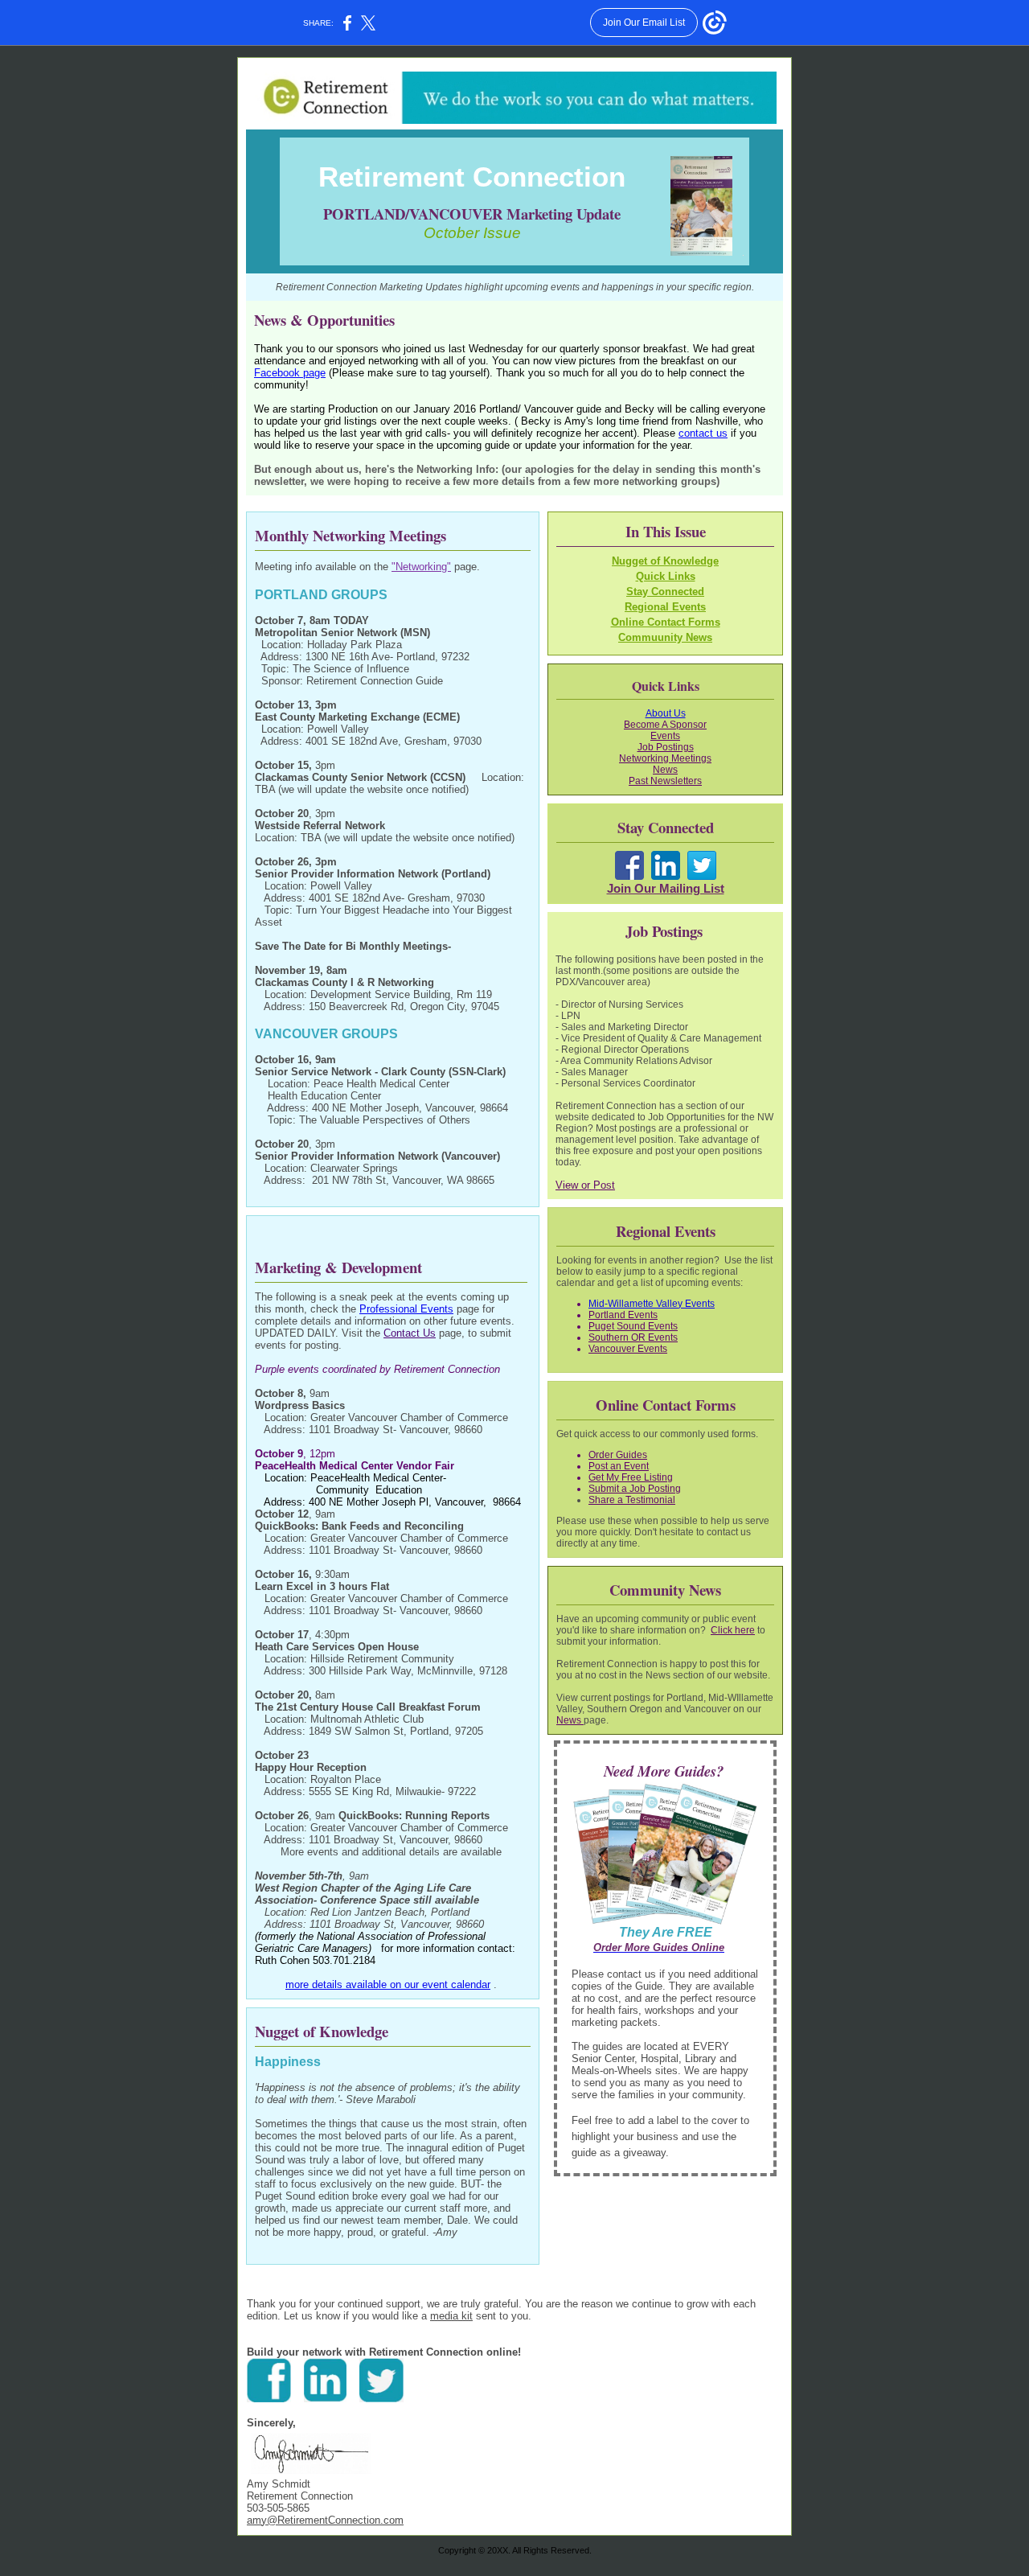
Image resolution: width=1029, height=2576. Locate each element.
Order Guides (618, 1455)
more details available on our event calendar (388, 1984)
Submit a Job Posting (635, 1489)
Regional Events (665, 607)
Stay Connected (665, 592)
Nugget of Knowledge (665, 561)
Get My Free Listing (631, 1477)
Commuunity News (665, 637)
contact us (703, 433)
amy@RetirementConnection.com (325, 2520)
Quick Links (666, 576)
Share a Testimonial (632, 1500)
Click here (733, 1630)
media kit (451, 2316)
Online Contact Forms (666, 622)
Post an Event (619, 1466)
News (570, 1720)
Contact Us (410, 1333)
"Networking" (421, 567)
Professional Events (406, 1309)
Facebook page (290, 373)
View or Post (585, 1185)
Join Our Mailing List (666, 889)
